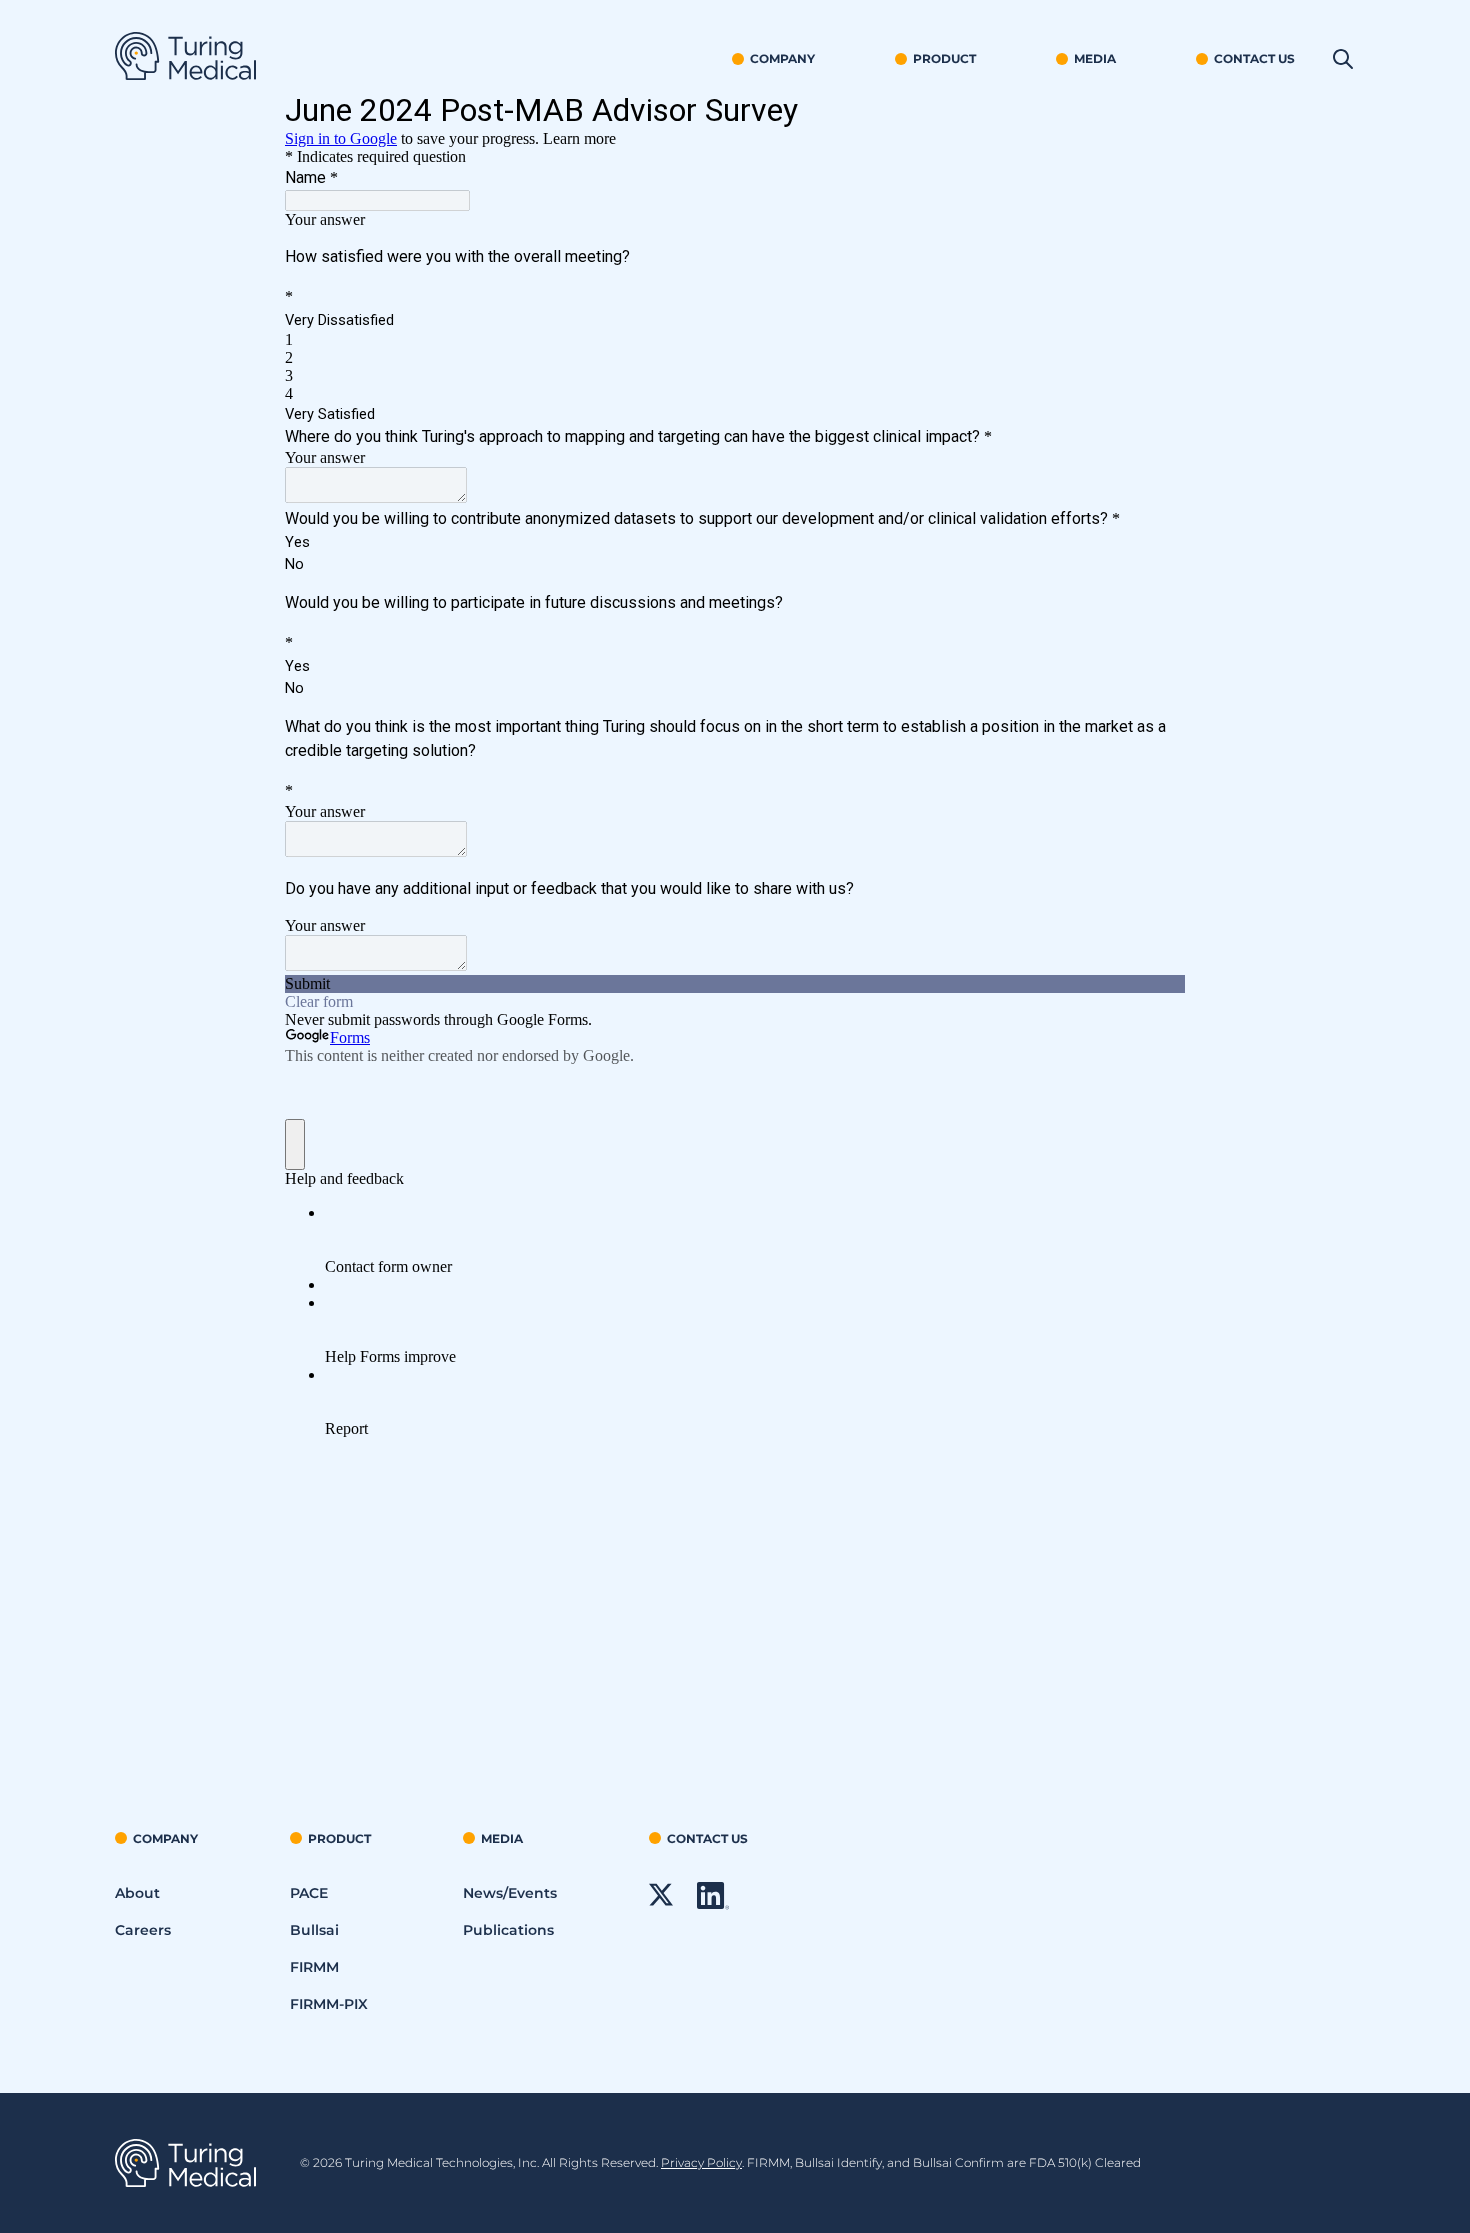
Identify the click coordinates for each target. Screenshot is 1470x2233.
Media (1095, 58)
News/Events (510, 1893)
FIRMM (314, 1967)
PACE (309, 1893)
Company (782, 58)
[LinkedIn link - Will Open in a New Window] (713, 1905)
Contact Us (1254, 58)
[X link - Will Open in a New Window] (661, 1902)
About (137, 1893)
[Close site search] (1327, 60)
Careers (143, 1930)
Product (944, 58)
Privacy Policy (701, 2162)
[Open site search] (1343, 60)
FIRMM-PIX (329, 2004)
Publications (508, 1930)
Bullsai (314, 1930)
